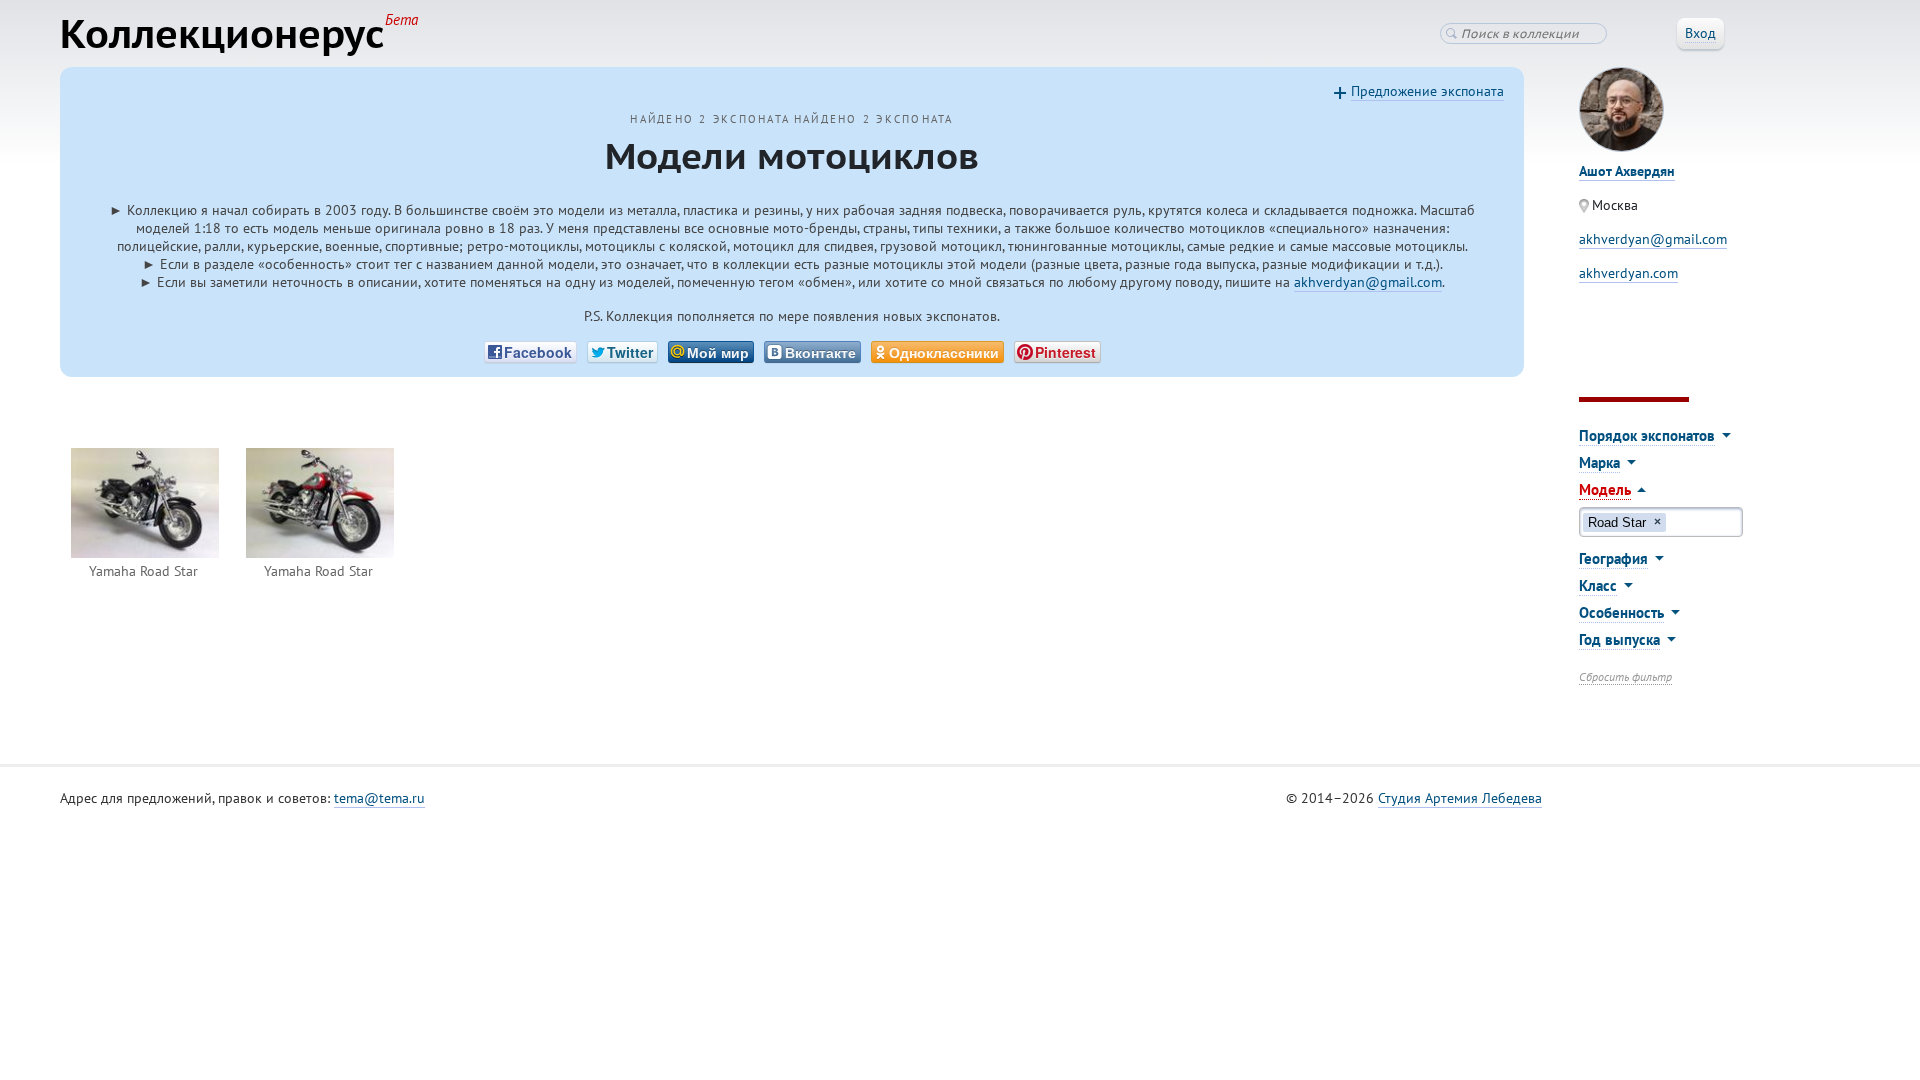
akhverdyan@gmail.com (1368, 282)
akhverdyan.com (1628, 273)
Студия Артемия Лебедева (1460, 798)
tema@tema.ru (379, 798)
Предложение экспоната (1427, 91)
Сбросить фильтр (1625, 676)
